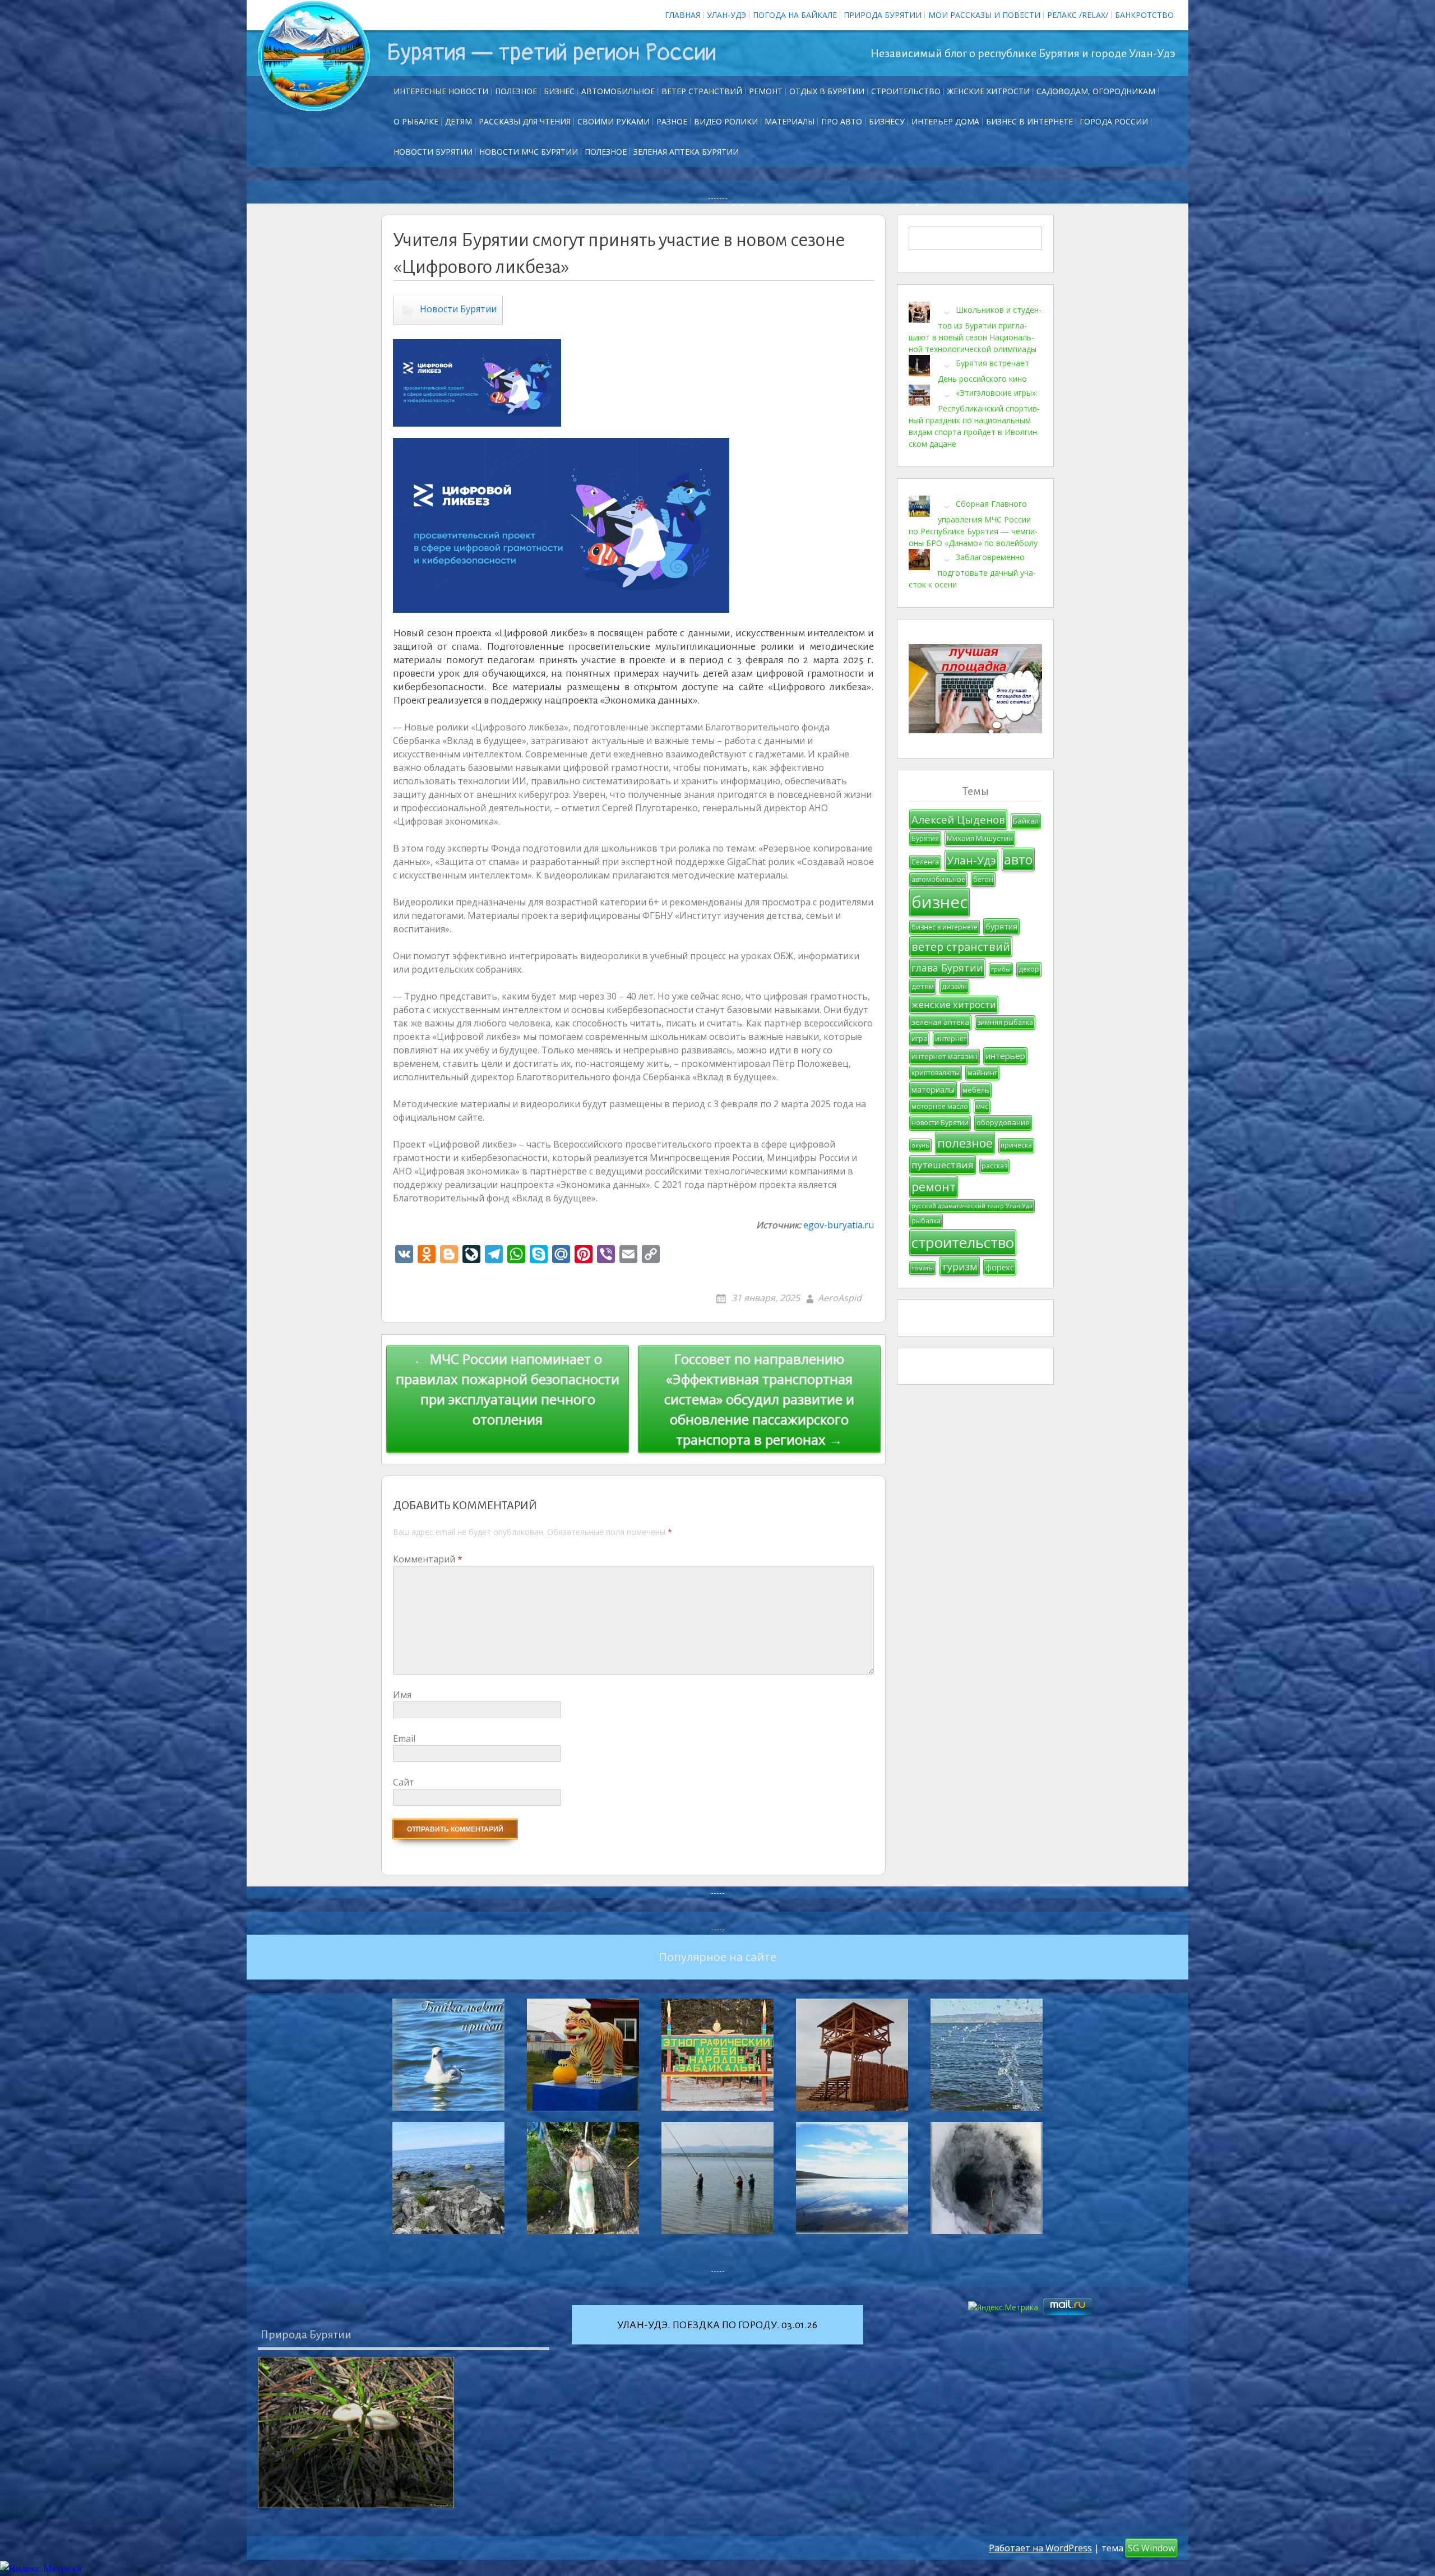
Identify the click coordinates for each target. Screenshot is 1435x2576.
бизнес (939, 902)
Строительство (906, 91)
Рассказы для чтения (525, 121)
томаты (923, 1268)
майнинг (982, 1073)
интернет (951, 1039)
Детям (459, 121)
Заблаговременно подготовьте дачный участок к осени (972, 571)
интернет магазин (945, 1056)
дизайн (954, 986)
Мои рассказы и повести (984, 15)
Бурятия (925, 838)
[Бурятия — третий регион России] (314, 56)
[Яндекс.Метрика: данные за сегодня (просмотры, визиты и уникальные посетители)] (41, 2568)
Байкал (1026, 821)
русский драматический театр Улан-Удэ (972, 1206)
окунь (920, 1145)
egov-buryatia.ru (839, 1225)
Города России (1114, 121)
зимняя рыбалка (1005, 1022)
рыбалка (926, 1221)
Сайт (404, 1782)
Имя (402, 1695)
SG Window (1151, 2548)
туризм (960, 1266)
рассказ (994, 1166)
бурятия (1001, 926)
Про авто (842, 121)
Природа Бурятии (883, 15)
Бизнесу (887, 121)
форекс (1000, 1267)
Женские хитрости (989, 91)
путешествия (943, 1165)
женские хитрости (954, 1004)
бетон (983, 879)
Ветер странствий (702, 91)
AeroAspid (840, 1298)
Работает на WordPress (1040, 2548)
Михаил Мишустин (980, 838)
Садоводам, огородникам (1096, 91)
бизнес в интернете (945, 927)
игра (919, 1039)
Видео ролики (726, 121)
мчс (982, 1106)
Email (404, 1738)
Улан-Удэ (726, 15)
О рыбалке (416, 121)
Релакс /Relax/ (1078, 15)
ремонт (766, 91)
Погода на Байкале (795, 15)
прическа (1016, 1145)
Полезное (516, 91)
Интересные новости (441, 91)
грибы (1001, 969)
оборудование (1003, 1122)
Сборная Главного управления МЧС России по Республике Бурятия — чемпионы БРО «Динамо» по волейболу (973, 523)
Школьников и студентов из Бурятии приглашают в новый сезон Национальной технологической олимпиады (975, 329)
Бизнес (559, 91)
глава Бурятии (947, 968)
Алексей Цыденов (958, 819)
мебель (976, 1090)
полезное (965, 1143)
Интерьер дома (945, 121)
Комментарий (428, 1559)
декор (1029, 969)
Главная (682, 15)
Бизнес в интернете (1029, 121)
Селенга (925, 862)
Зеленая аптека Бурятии (686, 152)
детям (923, 986)
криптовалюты (936, 1073)
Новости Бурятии (433, 152)
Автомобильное (618, 91)
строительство (963, 1242)
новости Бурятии (940, 1123)
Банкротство (1144, 15)
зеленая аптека (940, 1022)
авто (1018, 859)
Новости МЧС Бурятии (529, 152)
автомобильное (938, 879)
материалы (933, 1090)
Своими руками (614, 121)
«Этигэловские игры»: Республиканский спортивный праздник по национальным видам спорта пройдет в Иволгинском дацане (974, 418)
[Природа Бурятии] (356, 2432)
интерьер (1005, 1056)
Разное (672, 121)
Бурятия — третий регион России (551, 53)
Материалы (790, 121)
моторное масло (940, 1106)
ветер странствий (961, 947)
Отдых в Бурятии (827, 91)
